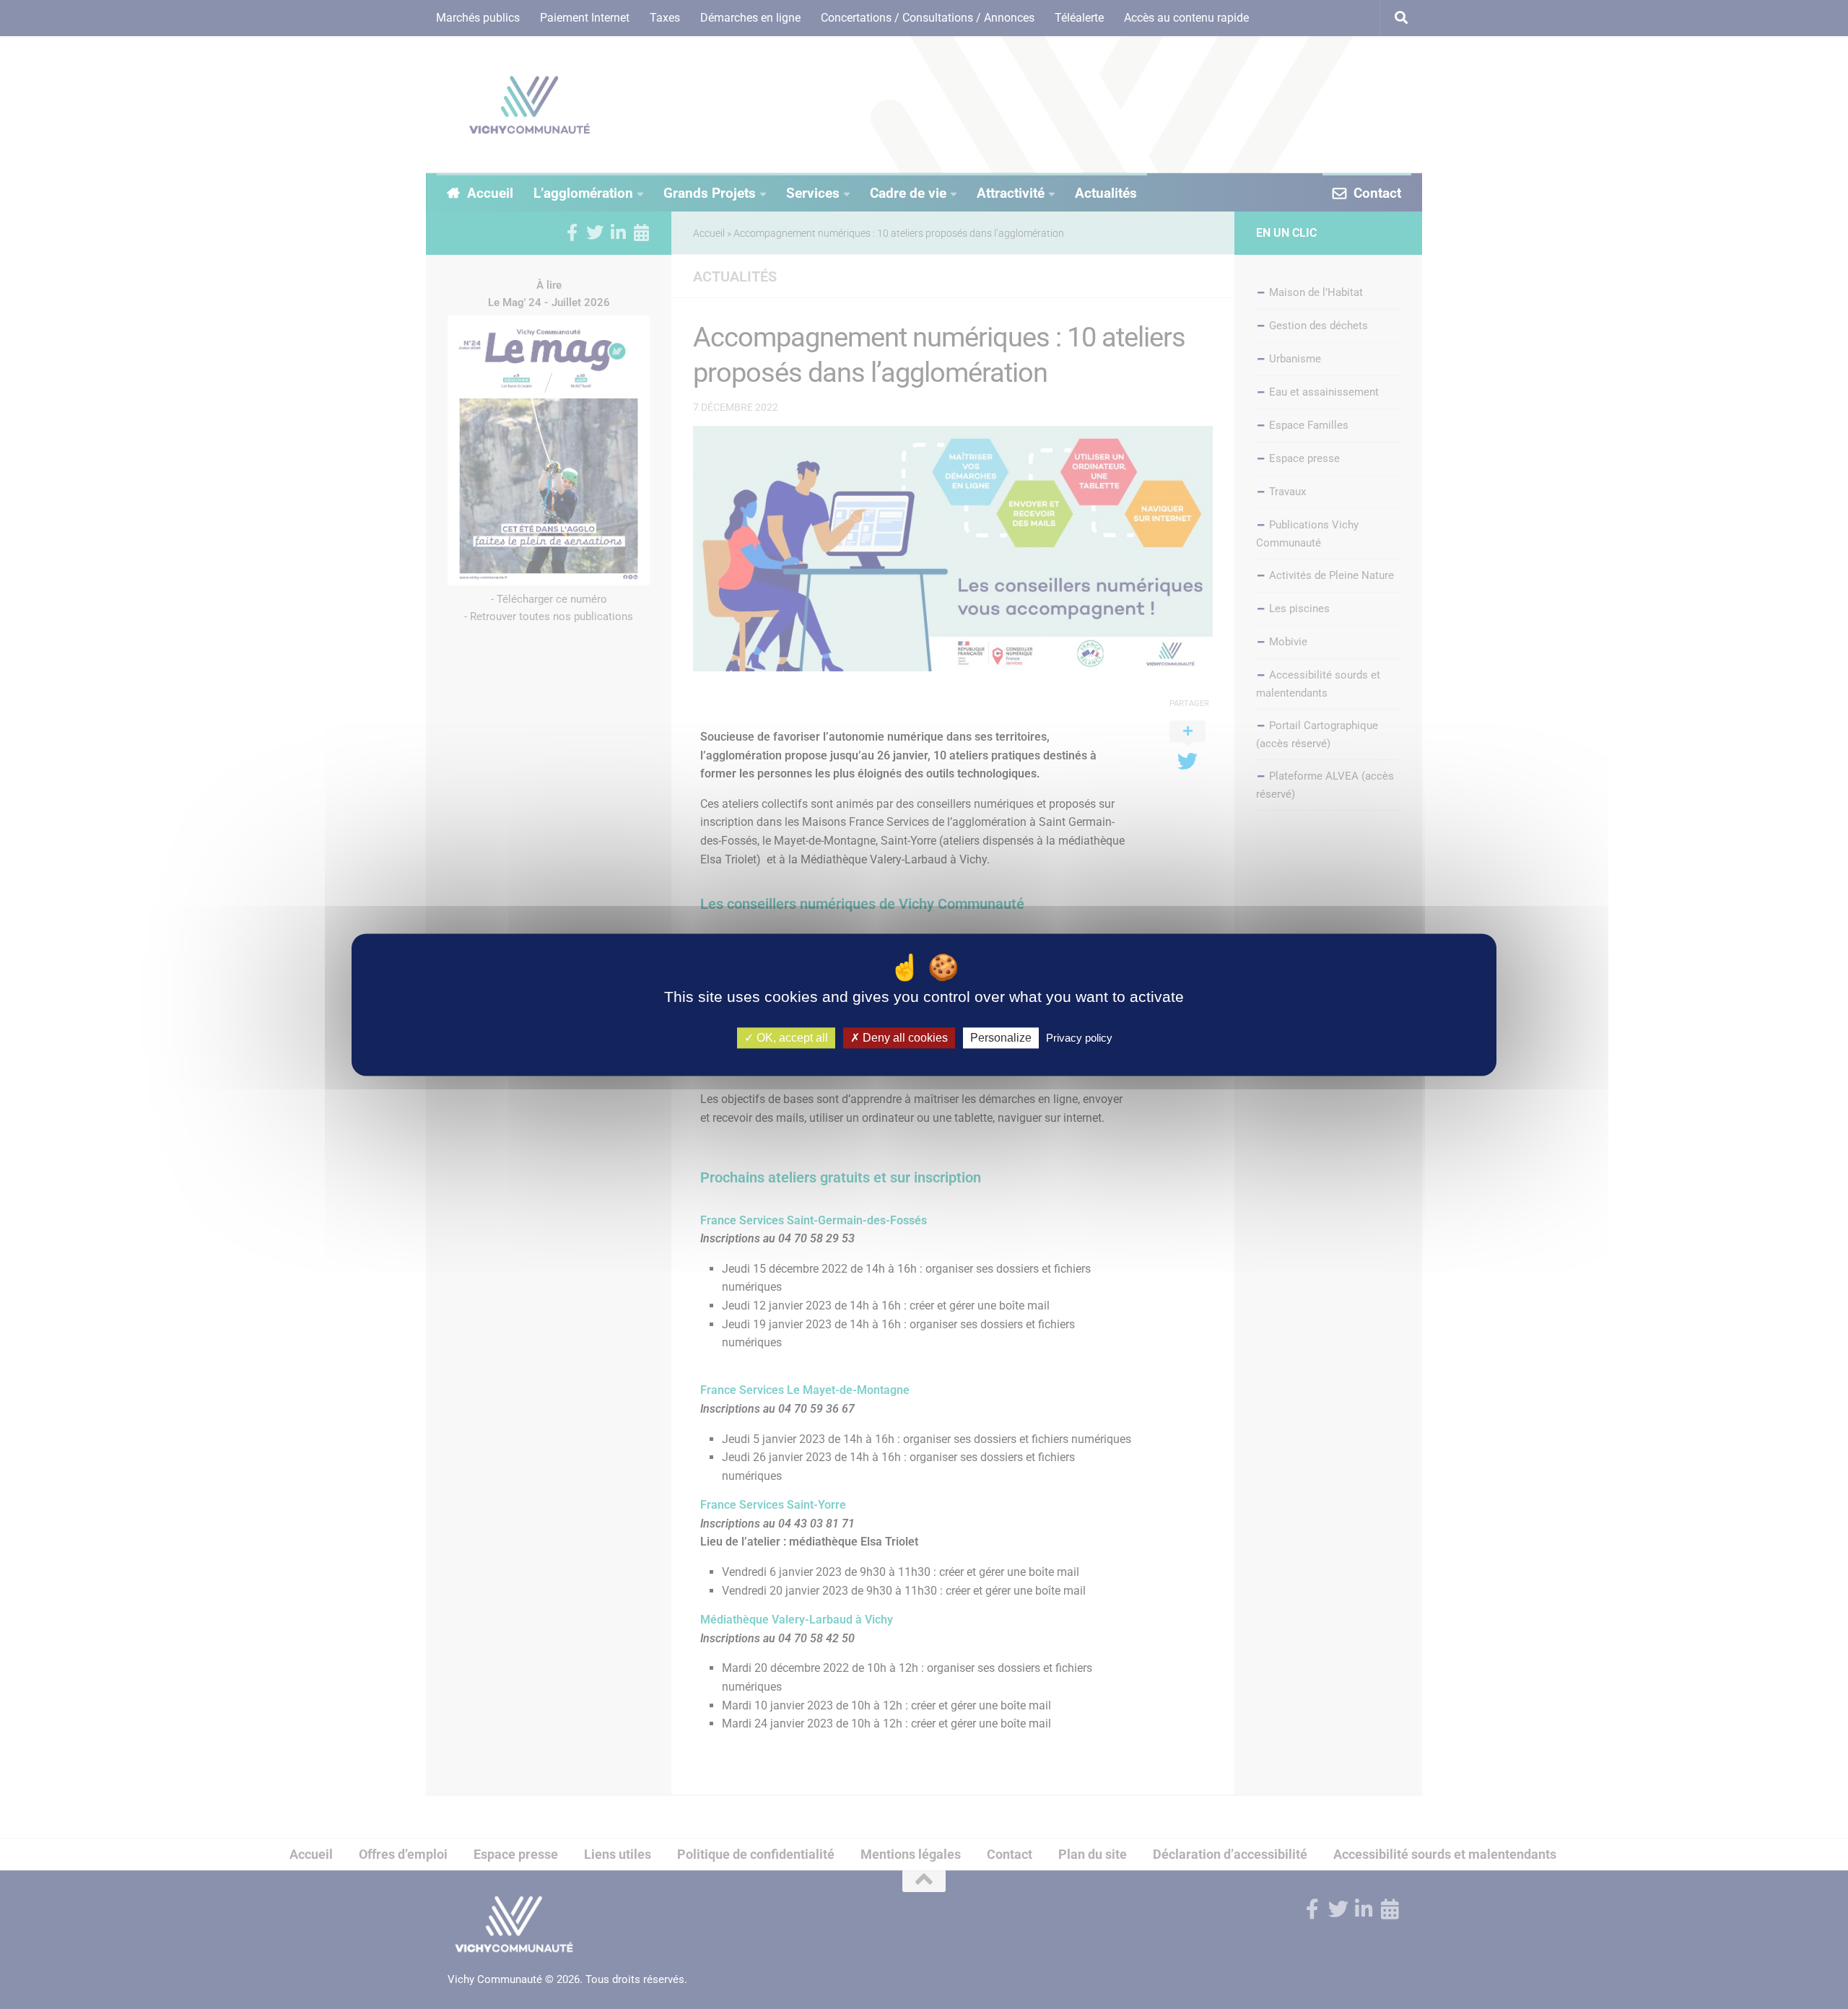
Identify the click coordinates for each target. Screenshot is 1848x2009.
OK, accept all (791, 1038)
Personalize (1001, 1038)
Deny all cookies (904, 1038)
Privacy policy (1079, 1038)
